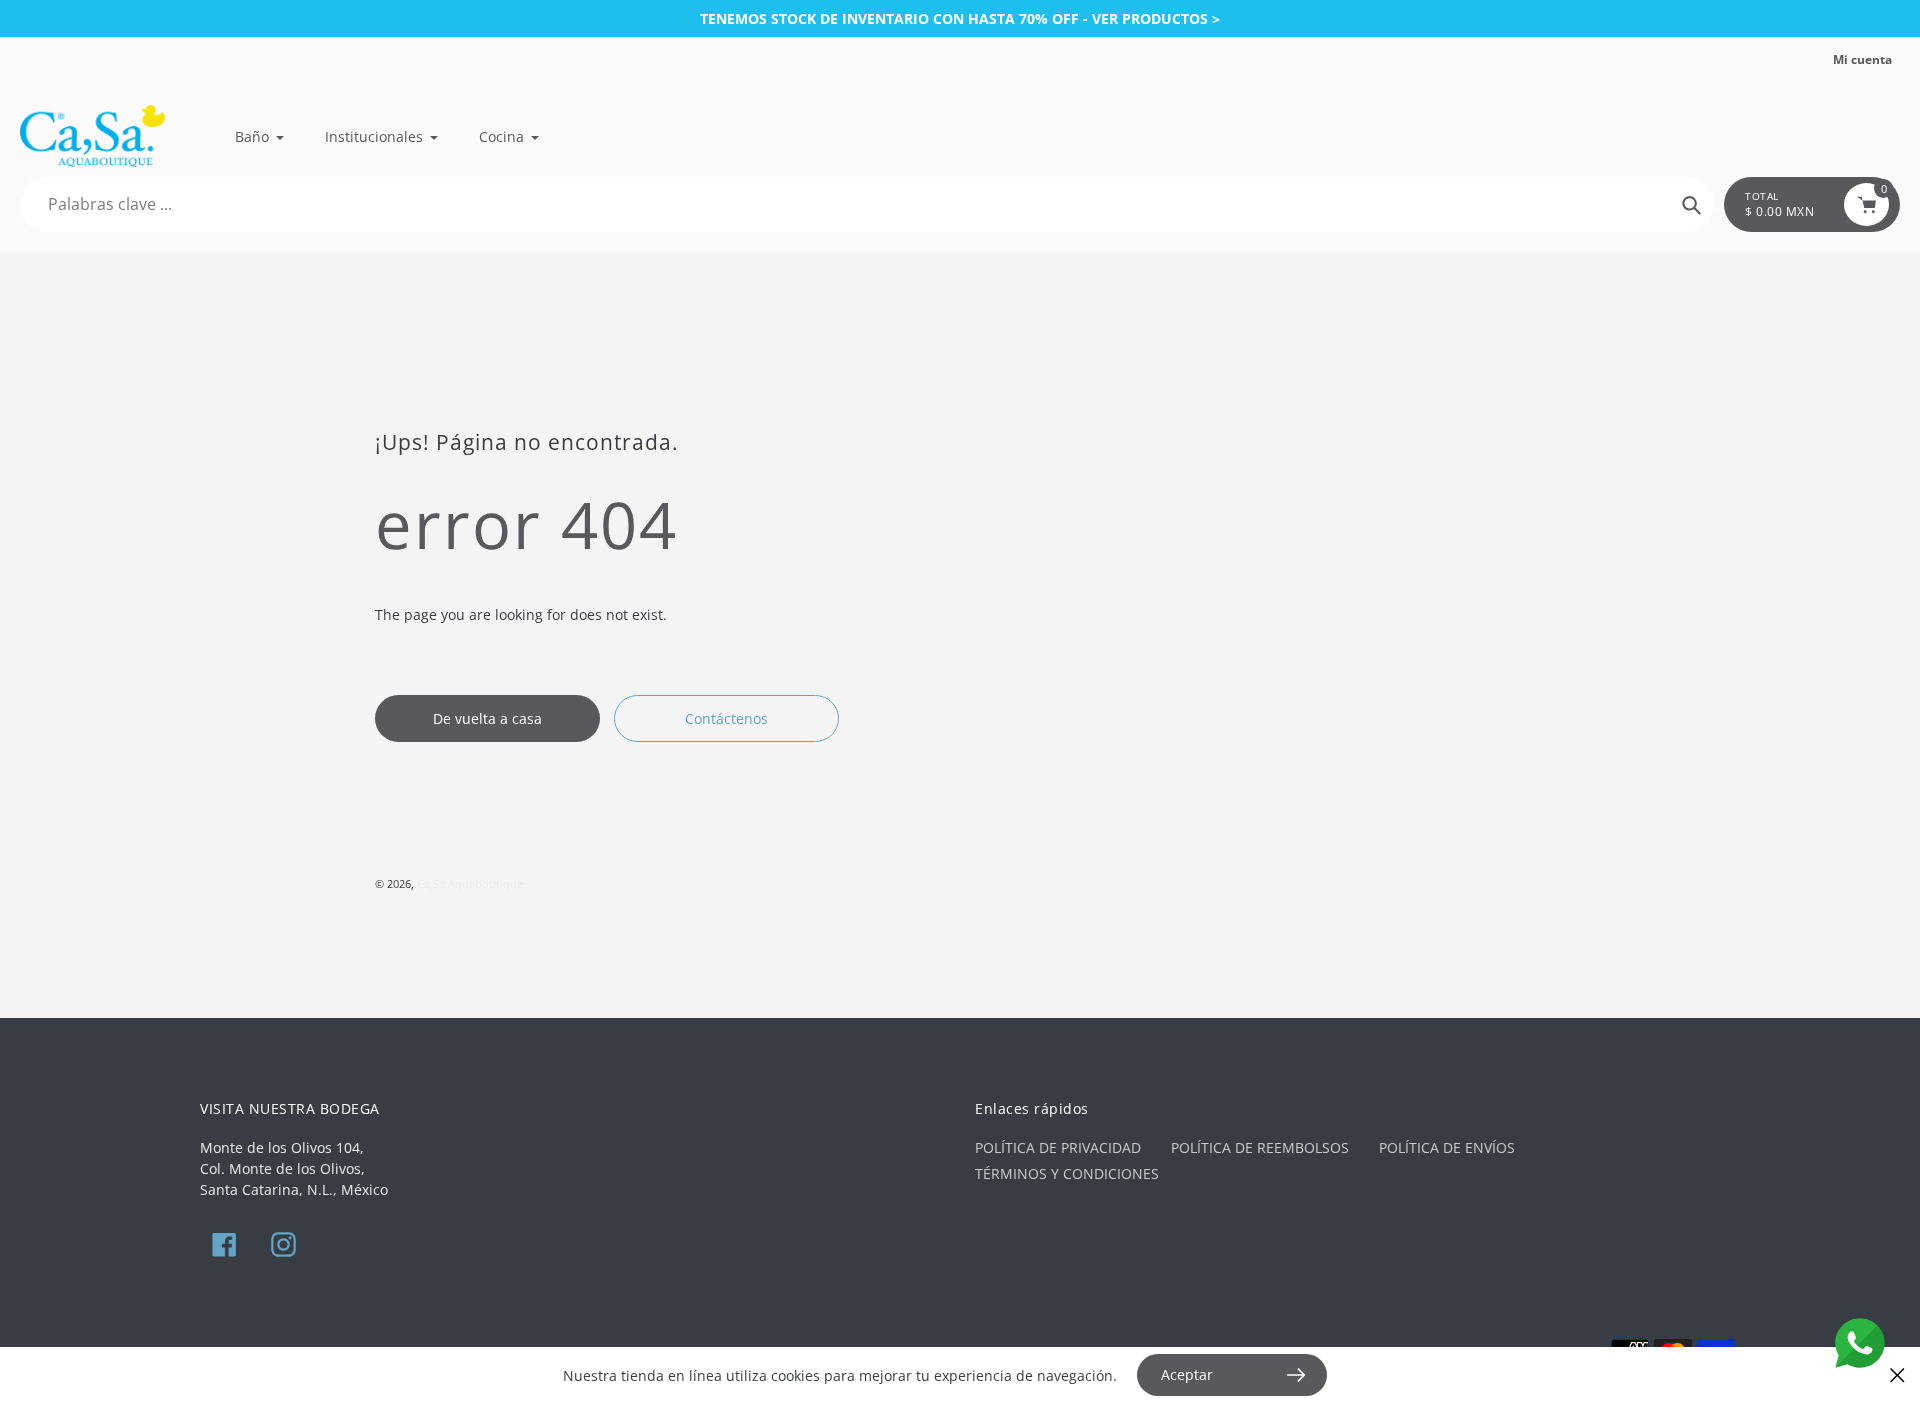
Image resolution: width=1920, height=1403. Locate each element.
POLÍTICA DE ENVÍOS (1447, 1147)
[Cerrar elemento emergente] (1897, 1375)
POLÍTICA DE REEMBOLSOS (1260, 1147)
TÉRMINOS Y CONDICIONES (1067, 1173)
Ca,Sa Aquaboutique (470, 883)
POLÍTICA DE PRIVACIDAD (1058, 1147)
